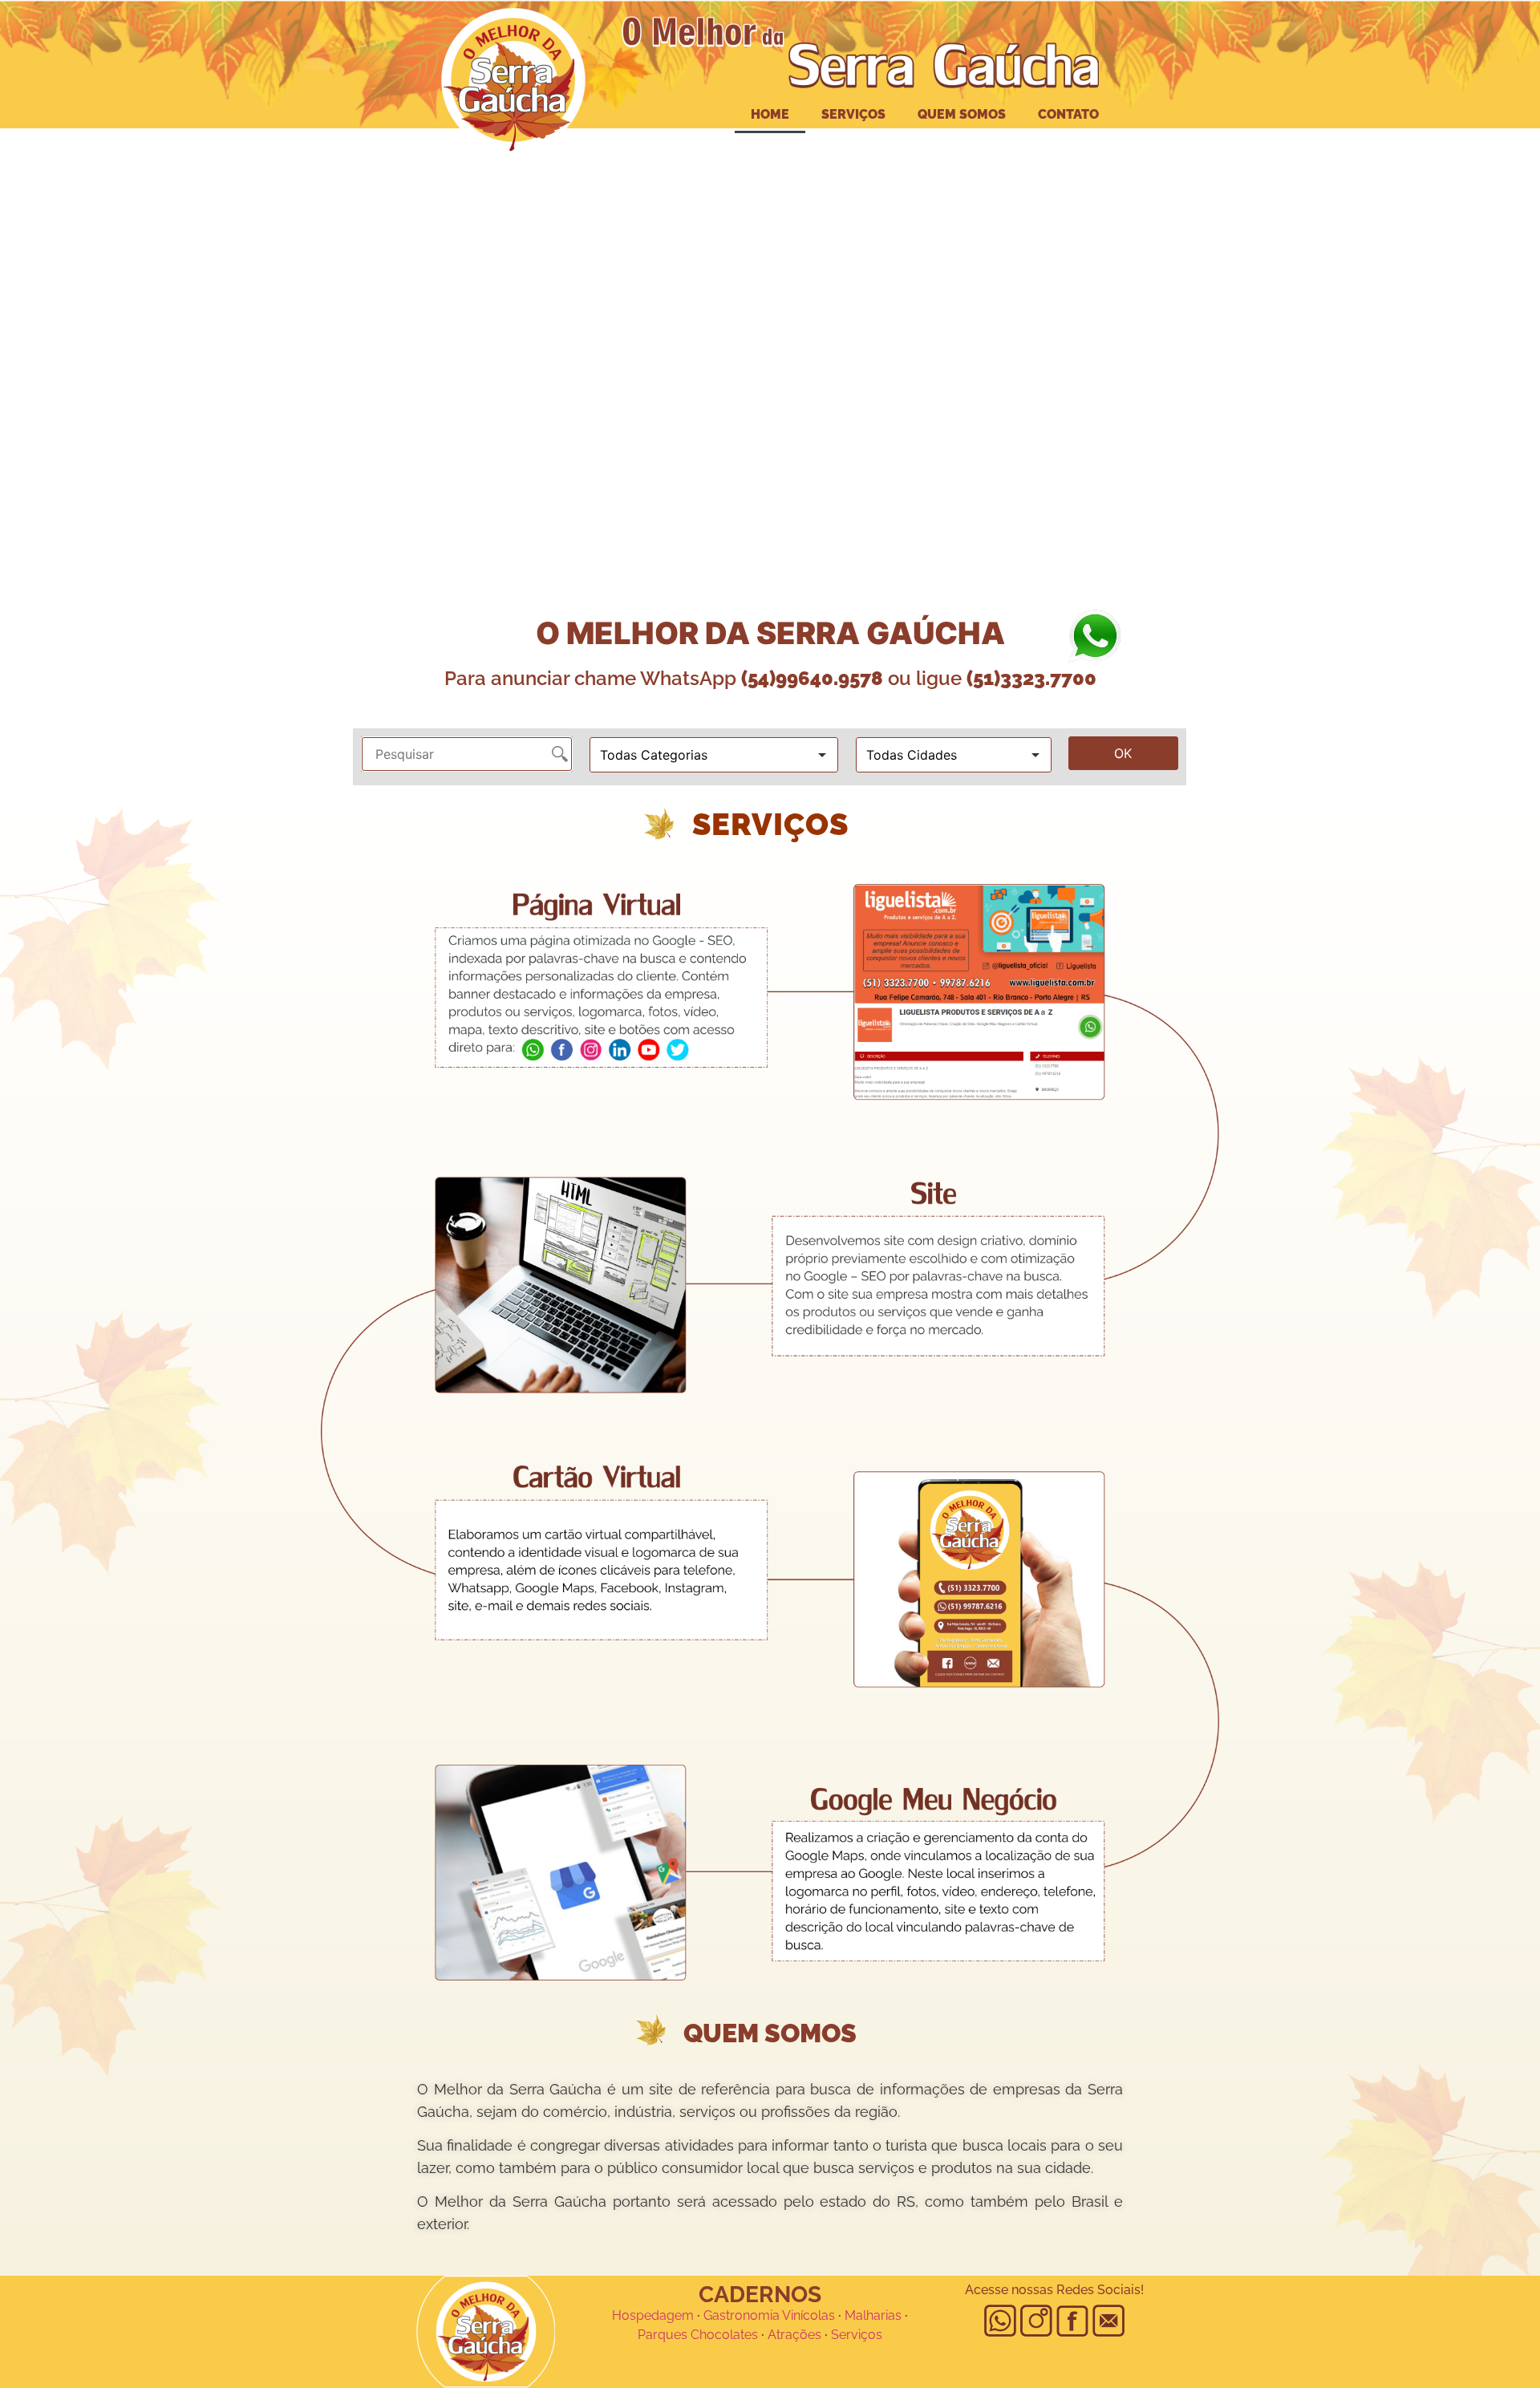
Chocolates (724, 2335)
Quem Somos (962, 114)
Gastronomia (742, 2315)
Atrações (794, 2335)
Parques (663, 2335)
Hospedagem (653, 2315)
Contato (1068, 114)
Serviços (853, 114)
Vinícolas (808, 2315)
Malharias (873, 2315)
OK (1123, 753)
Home (770, 114)
